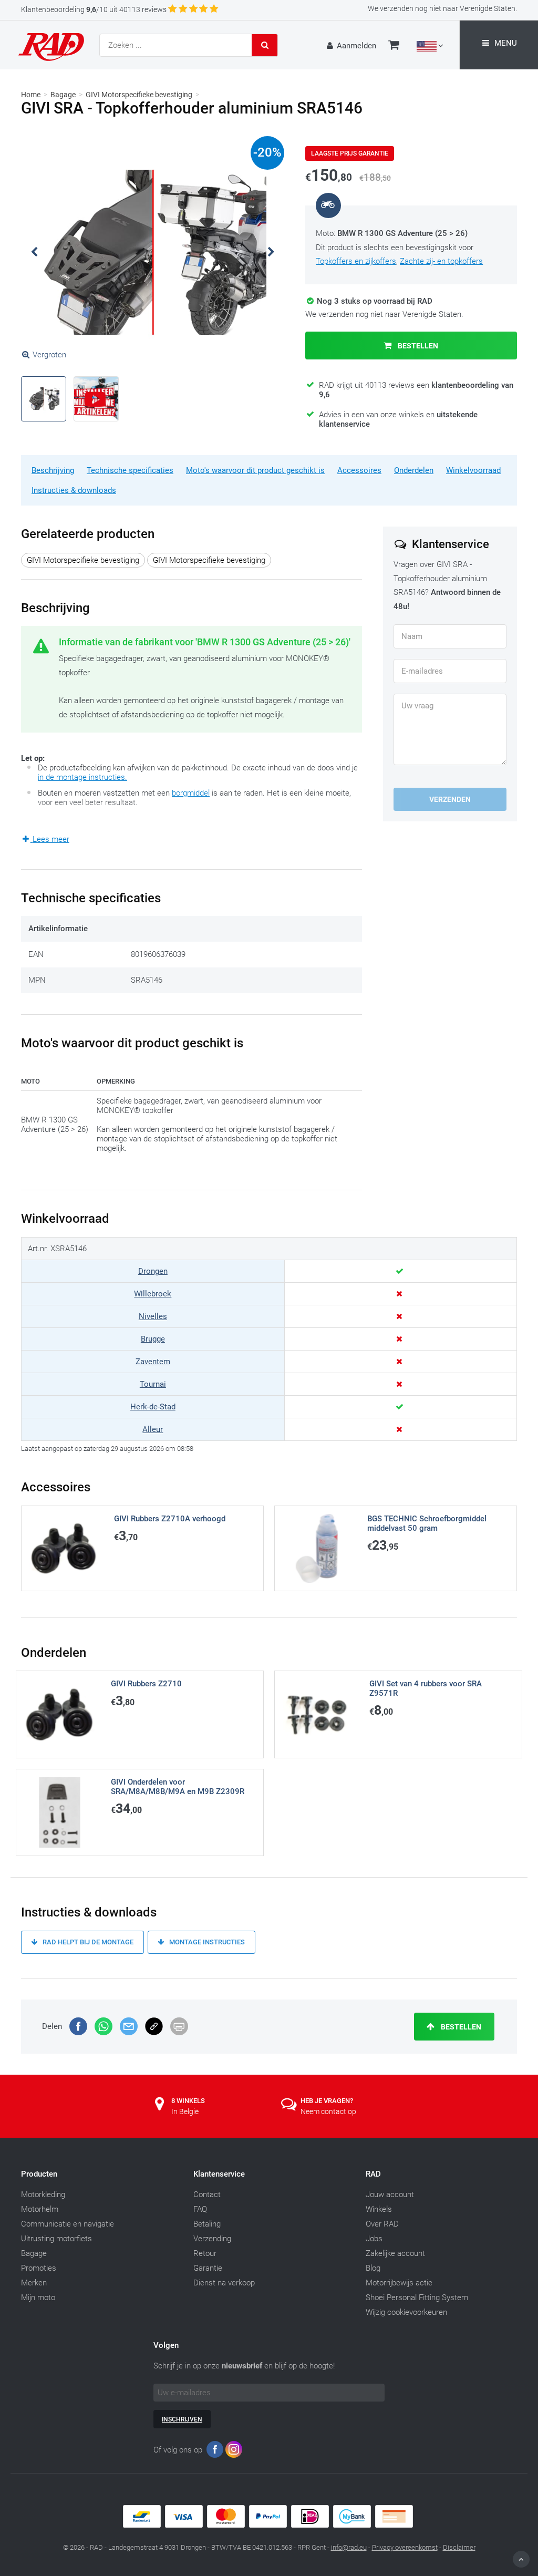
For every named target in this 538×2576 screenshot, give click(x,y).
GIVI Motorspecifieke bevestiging (139, 95)
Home (31, 95)
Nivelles (153, 1316)
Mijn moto (38, 2297)
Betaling (207, 2224)
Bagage (63, 95)
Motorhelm (40, 2209)
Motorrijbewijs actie (399, 2283)
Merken (34, 2283)
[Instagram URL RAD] (234, 2452)
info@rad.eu (349, 2547)
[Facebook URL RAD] (215, 2452)
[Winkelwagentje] (394, 46)
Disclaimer (459, 2547)
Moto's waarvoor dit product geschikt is (255, 470)
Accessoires (359, 470)
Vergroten (49, 355)
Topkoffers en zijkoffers (356, 261)
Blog (373, 2268)
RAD (373, 2174)
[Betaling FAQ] (269, 2525)
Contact (207, 2194)
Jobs (374, 2239)
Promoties (39, 2268)
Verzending (212, 2239)
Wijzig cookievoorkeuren (406, 2312)
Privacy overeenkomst (405, 2547)
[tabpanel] (153, 252)
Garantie (208, 2268)
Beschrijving (53, 470)
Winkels (379, 2209)
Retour (205, 2253)
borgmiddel (191, 793)
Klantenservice (219, 2174)
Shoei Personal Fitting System (417, 2297)
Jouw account (390, 2194)
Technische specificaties (130, 470)
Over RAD (382, 2224)
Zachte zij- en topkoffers (441, 261)
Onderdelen (414, 470)
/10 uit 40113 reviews (94, 9)
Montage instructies (206, 1942)
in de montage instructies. (82, 777)
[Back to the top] (521, 2559)
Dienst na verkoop (224, 2283)
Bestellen (417, 346)
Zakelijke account (395, 2253)
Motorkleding (43, 2194)
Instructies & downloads (74, 490)
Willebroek (153, 1294)
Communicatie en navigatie (68, 2224)
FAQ (200, 2209)
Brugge (153, 1339)
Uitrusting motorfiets (56, 2239)
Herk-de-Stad (153, 1407)
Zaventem (153, 1362)
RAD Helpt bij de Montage (87, 1942)
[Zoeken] (265, 45)
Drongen (153, 1271)
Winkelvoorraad (473, 470)
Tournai (153, 1384)
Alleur (153, 1429)
